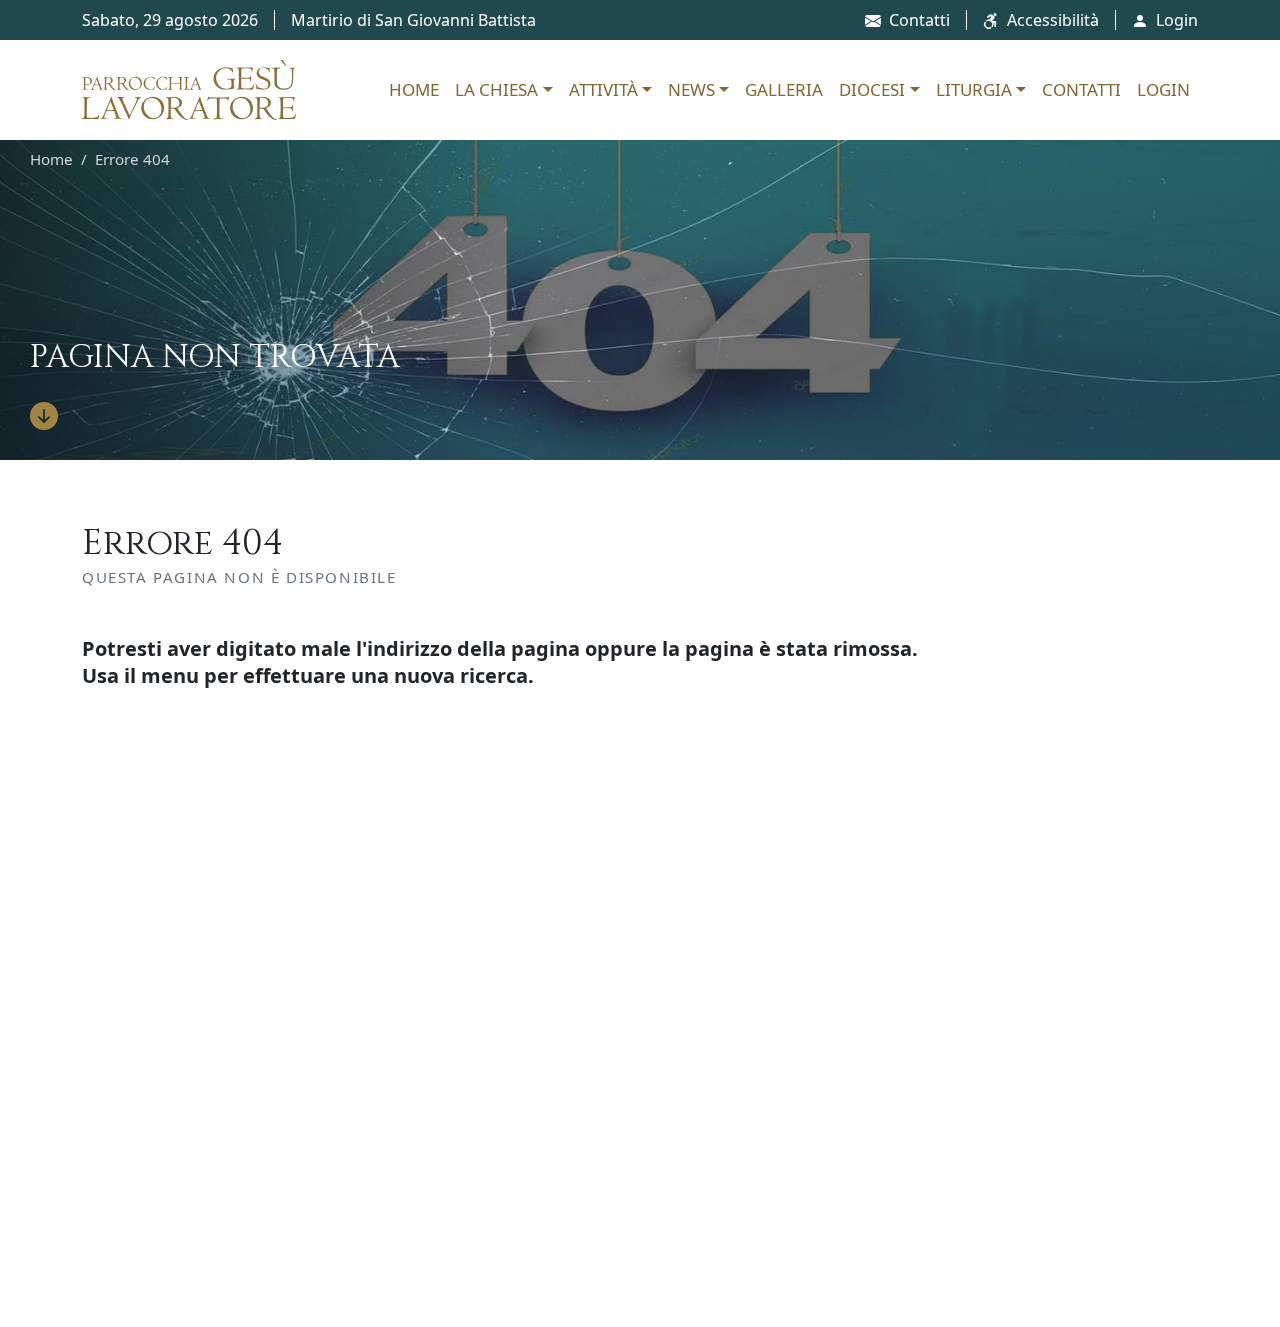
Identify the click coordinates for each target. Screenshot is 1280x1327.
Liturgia (974, 89)
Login (1177, 20)
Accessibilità (1053, 20)
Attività (603, 89)
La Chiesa (496, 89)
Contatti (919, 20)
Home (414, 89)
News (691, 89)
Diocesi (872, 89)
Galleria (784, 89)
